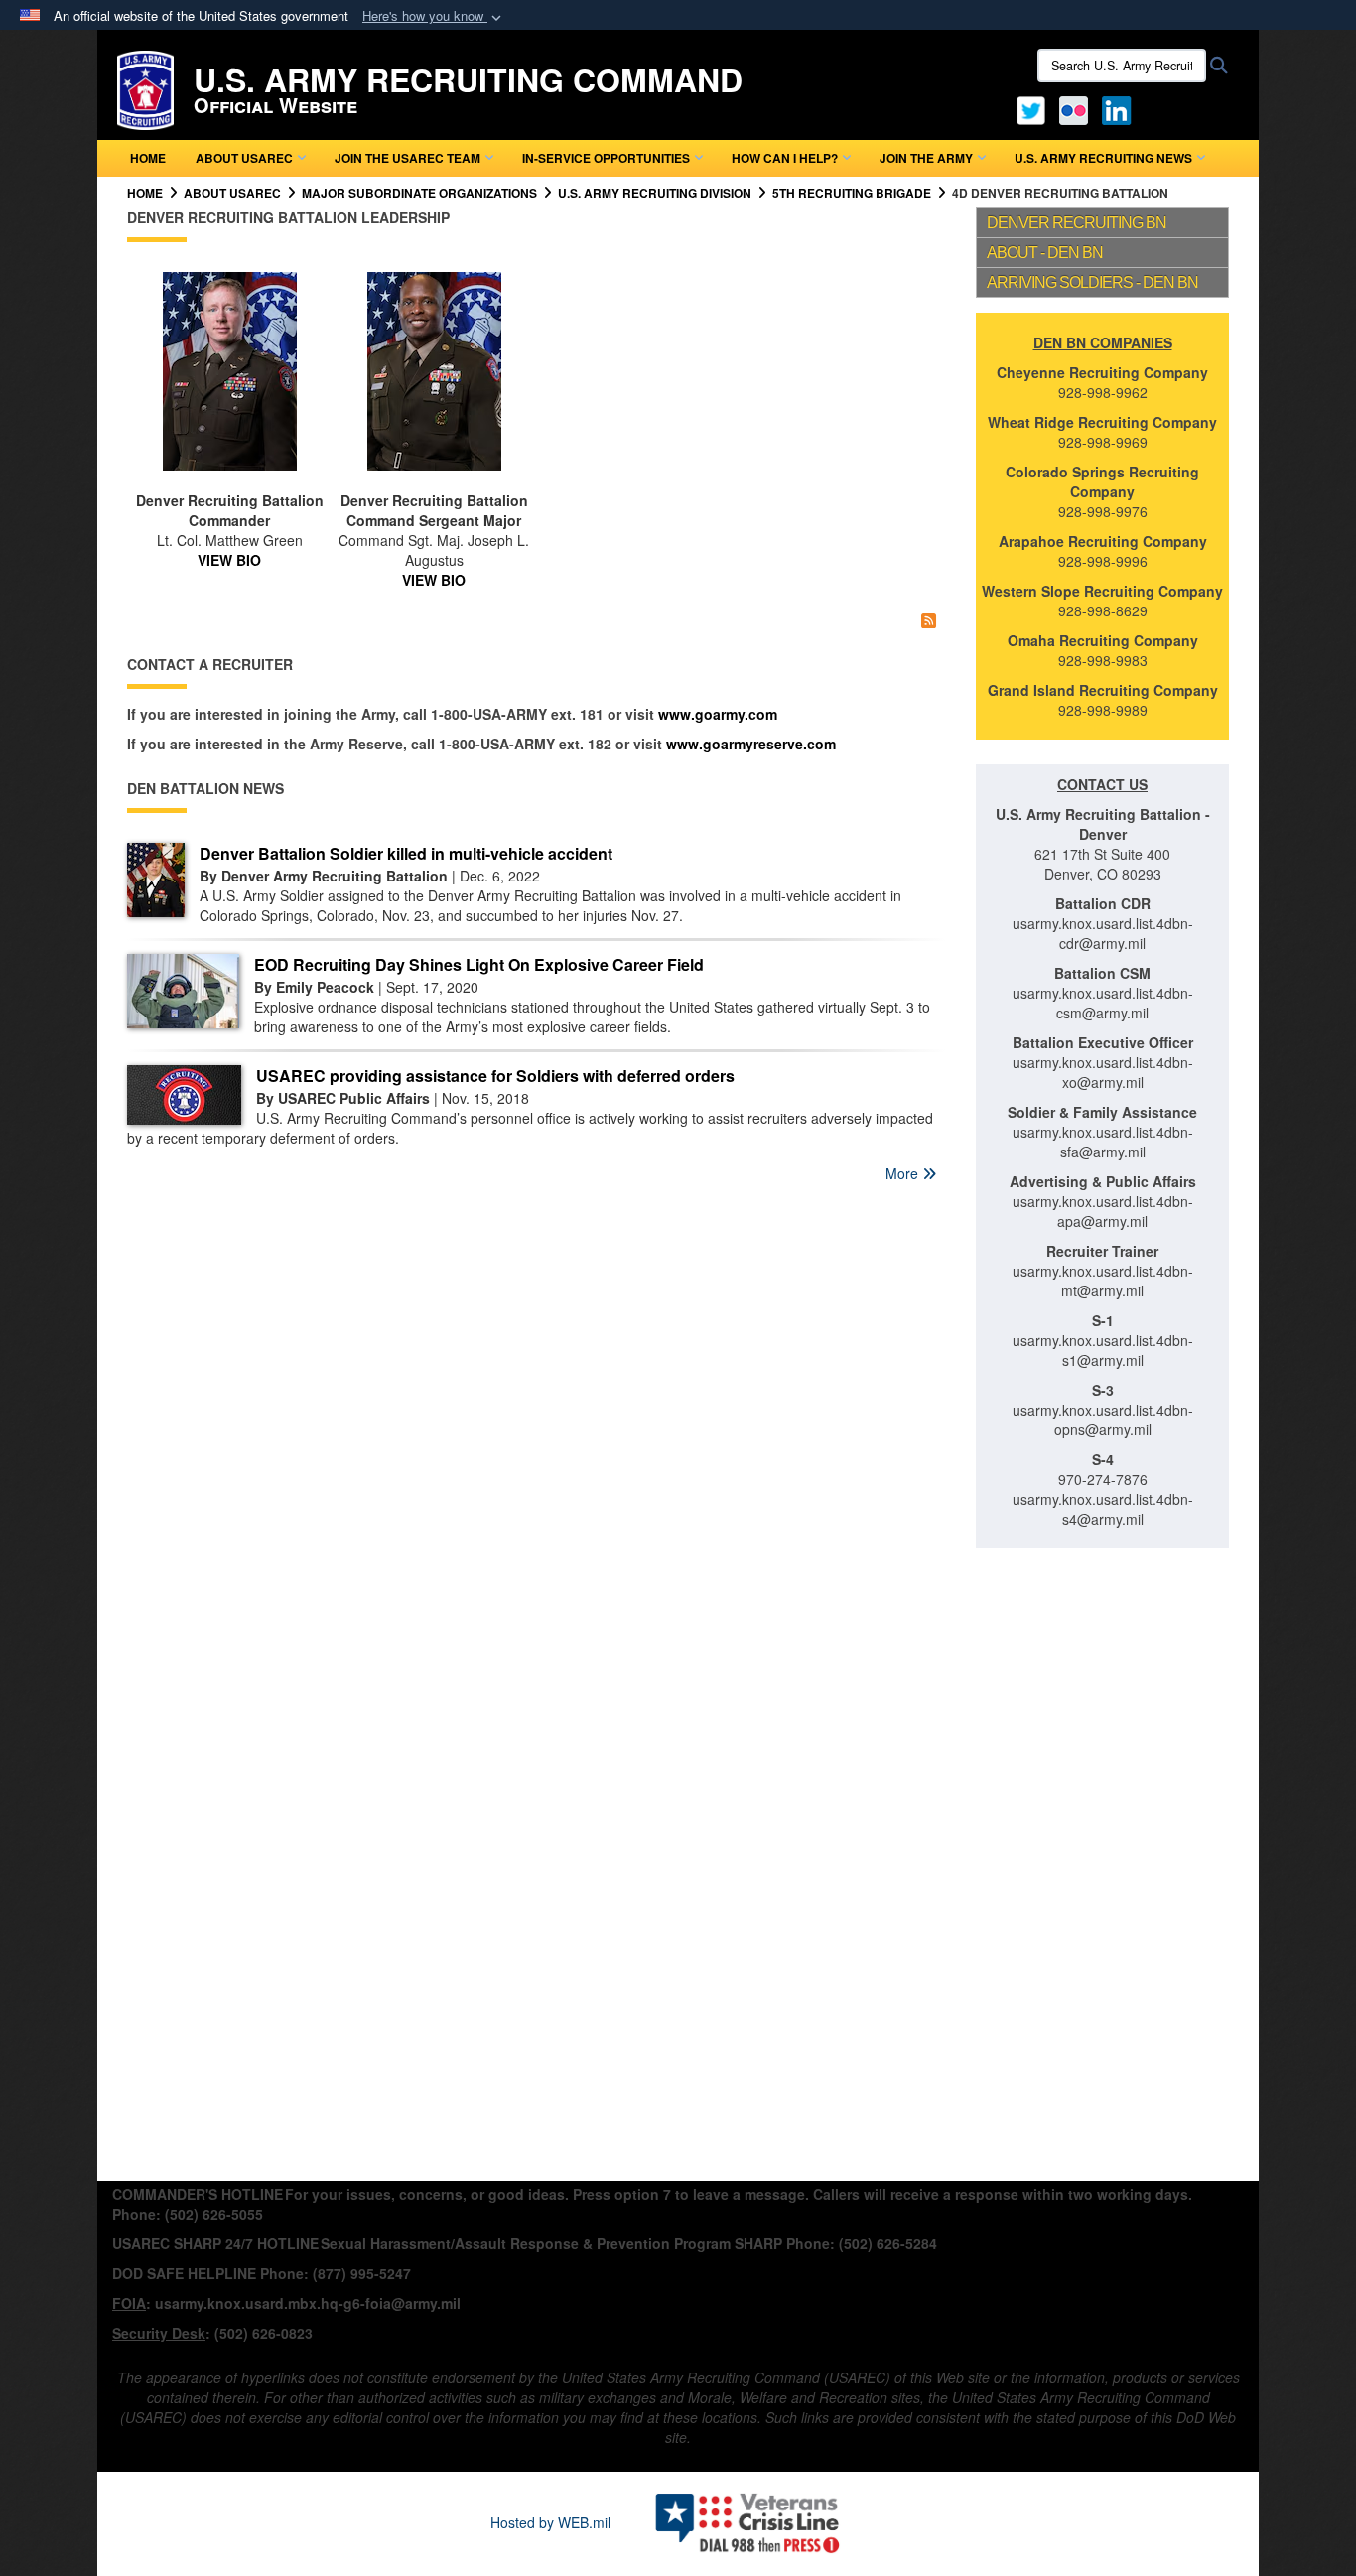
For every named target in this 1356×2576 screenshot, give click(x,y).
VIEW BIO (229, 560)
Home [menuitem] (148, 158)
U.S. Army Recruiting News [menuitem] (1103, 158)
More (904, 1173)
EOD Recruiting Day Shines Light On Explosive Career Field (479, 964)
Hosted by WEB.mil (550, 2522)
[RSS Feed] (929, 619)
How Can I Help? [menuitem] (785, 158)
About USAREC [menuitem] (244, 158)
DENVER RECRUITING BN (1077, 223)
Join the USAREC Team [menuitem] (407, 158)
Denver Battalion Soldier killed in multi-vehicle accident (406, 853)
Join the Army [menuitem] (926, 158)
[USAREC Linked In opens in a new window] (1120, 108)
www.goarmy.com (718, 714)
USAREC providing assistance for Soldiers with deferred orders (495, 1076)
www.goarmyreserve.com (751, 744)
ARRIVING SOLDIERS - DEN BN (1092, 282)
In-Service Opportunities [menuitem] (606, 158)
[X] (1031, 108)
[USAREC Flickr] (1074, 108)
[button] (434, 16)
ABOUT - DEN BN (1045, 253)
